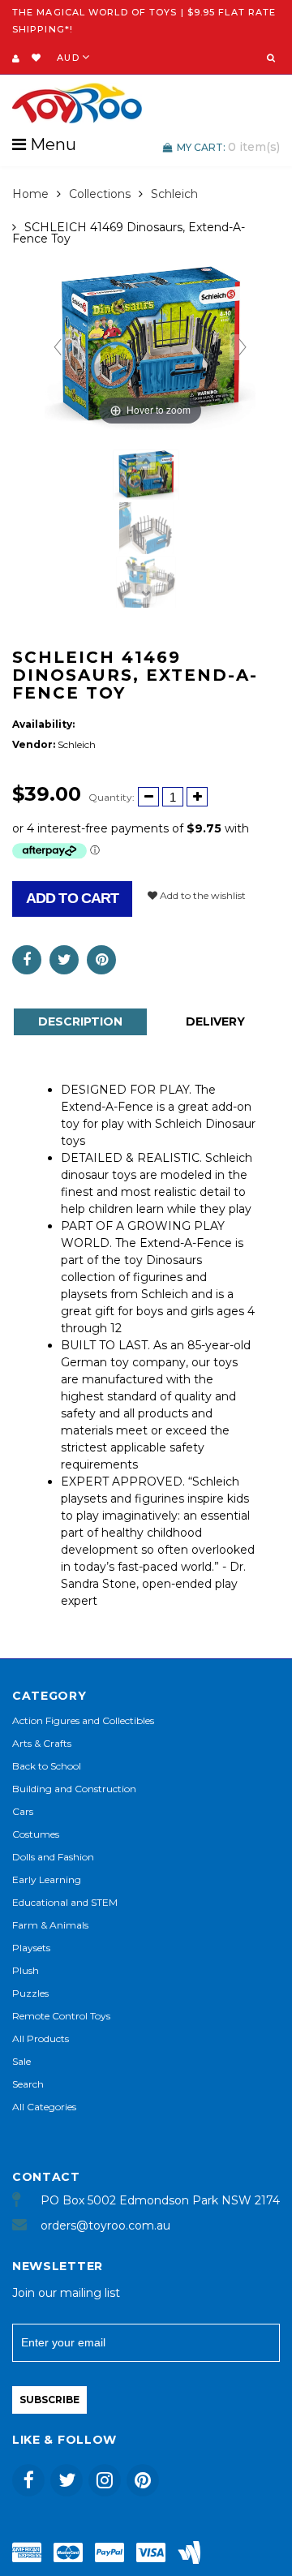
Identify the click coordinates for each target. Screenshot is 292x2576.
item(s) (228, 147)
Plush (26, 1970)
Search (28, 2084)
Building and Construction (74, 1789)
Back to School (47, 1766)
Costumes (36, 1834)
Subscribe (49, 2400)
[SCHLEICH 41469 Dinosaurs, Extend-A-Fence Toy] (146, 475)
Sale (21, 2061)
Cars (23, 1811)
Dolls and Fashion (53, 1857)
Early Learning (47, 1879)
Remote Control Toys (61, 2016)
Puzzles (30, 1993)
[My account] (16, 58)
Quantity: (112, 797)
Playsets (31, 1948)
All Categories (44, 2107)
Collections (100, 194)
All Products (41, 2038)
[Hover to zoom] (150, 346)
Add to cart (72, 898)
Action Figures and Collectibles (83, 1720)
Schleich (174, 194)
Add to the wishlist (202, 895)
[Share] (27, 960)
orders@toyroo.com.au (105, 2226)
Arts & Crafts (42, 1743)
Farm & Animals (50, 1925)
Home (30, 194)
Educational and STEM (65, 1902)
